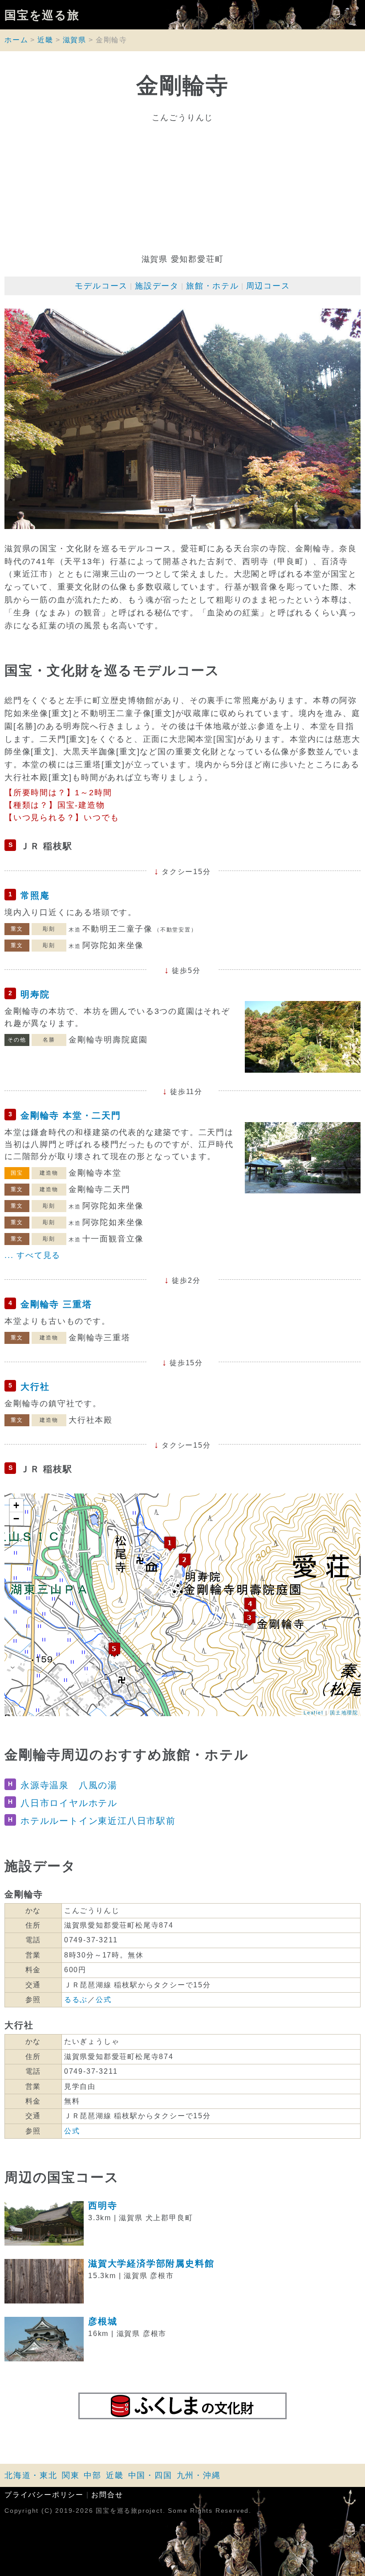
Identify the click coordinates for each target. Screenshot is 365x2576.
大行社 (35, 1387)
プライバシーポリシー (44, 2495)
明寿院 (35, 994)
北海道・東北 (31, 2475)
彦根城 (103, 2321)
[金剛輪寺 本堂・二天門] (250, 1618)
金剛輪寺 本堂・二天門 (71, 1115)
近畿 (45, 40)
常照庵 (35, 895)
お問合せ (107, 2495)
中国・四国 (150, 2475)
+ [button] (17, 1505)
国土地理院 (344, 1712)
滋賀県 (75, 40)
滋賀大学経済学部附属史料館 (151, 2263)
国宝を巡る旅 (42, 15)
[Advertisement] (182, 188)
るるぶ (76, 2000)
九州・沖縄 (199, 2475)
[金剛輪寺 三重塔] (250, 1605)
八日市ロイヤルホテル (69, 1803)
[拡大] (182, 419)
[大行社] (114, 1650)
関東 (71, 2475)
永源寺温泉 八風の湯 (69, 1785)
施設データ (157, 286)
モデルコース (101, 286)
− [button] (17, 1519)
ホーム (16, 40)
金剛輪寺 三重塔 (56, 1304)
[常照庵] (170, 1544)
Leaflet (314, 1712)
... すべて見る (32, 1255)
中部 (93, 2475)
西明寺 (103, 2206)
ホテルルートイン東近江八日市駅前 (98, 1821)
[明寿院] (185, 1561)
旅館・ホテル (213, 286)
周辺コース (268, 286)
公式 (104, 2000)
